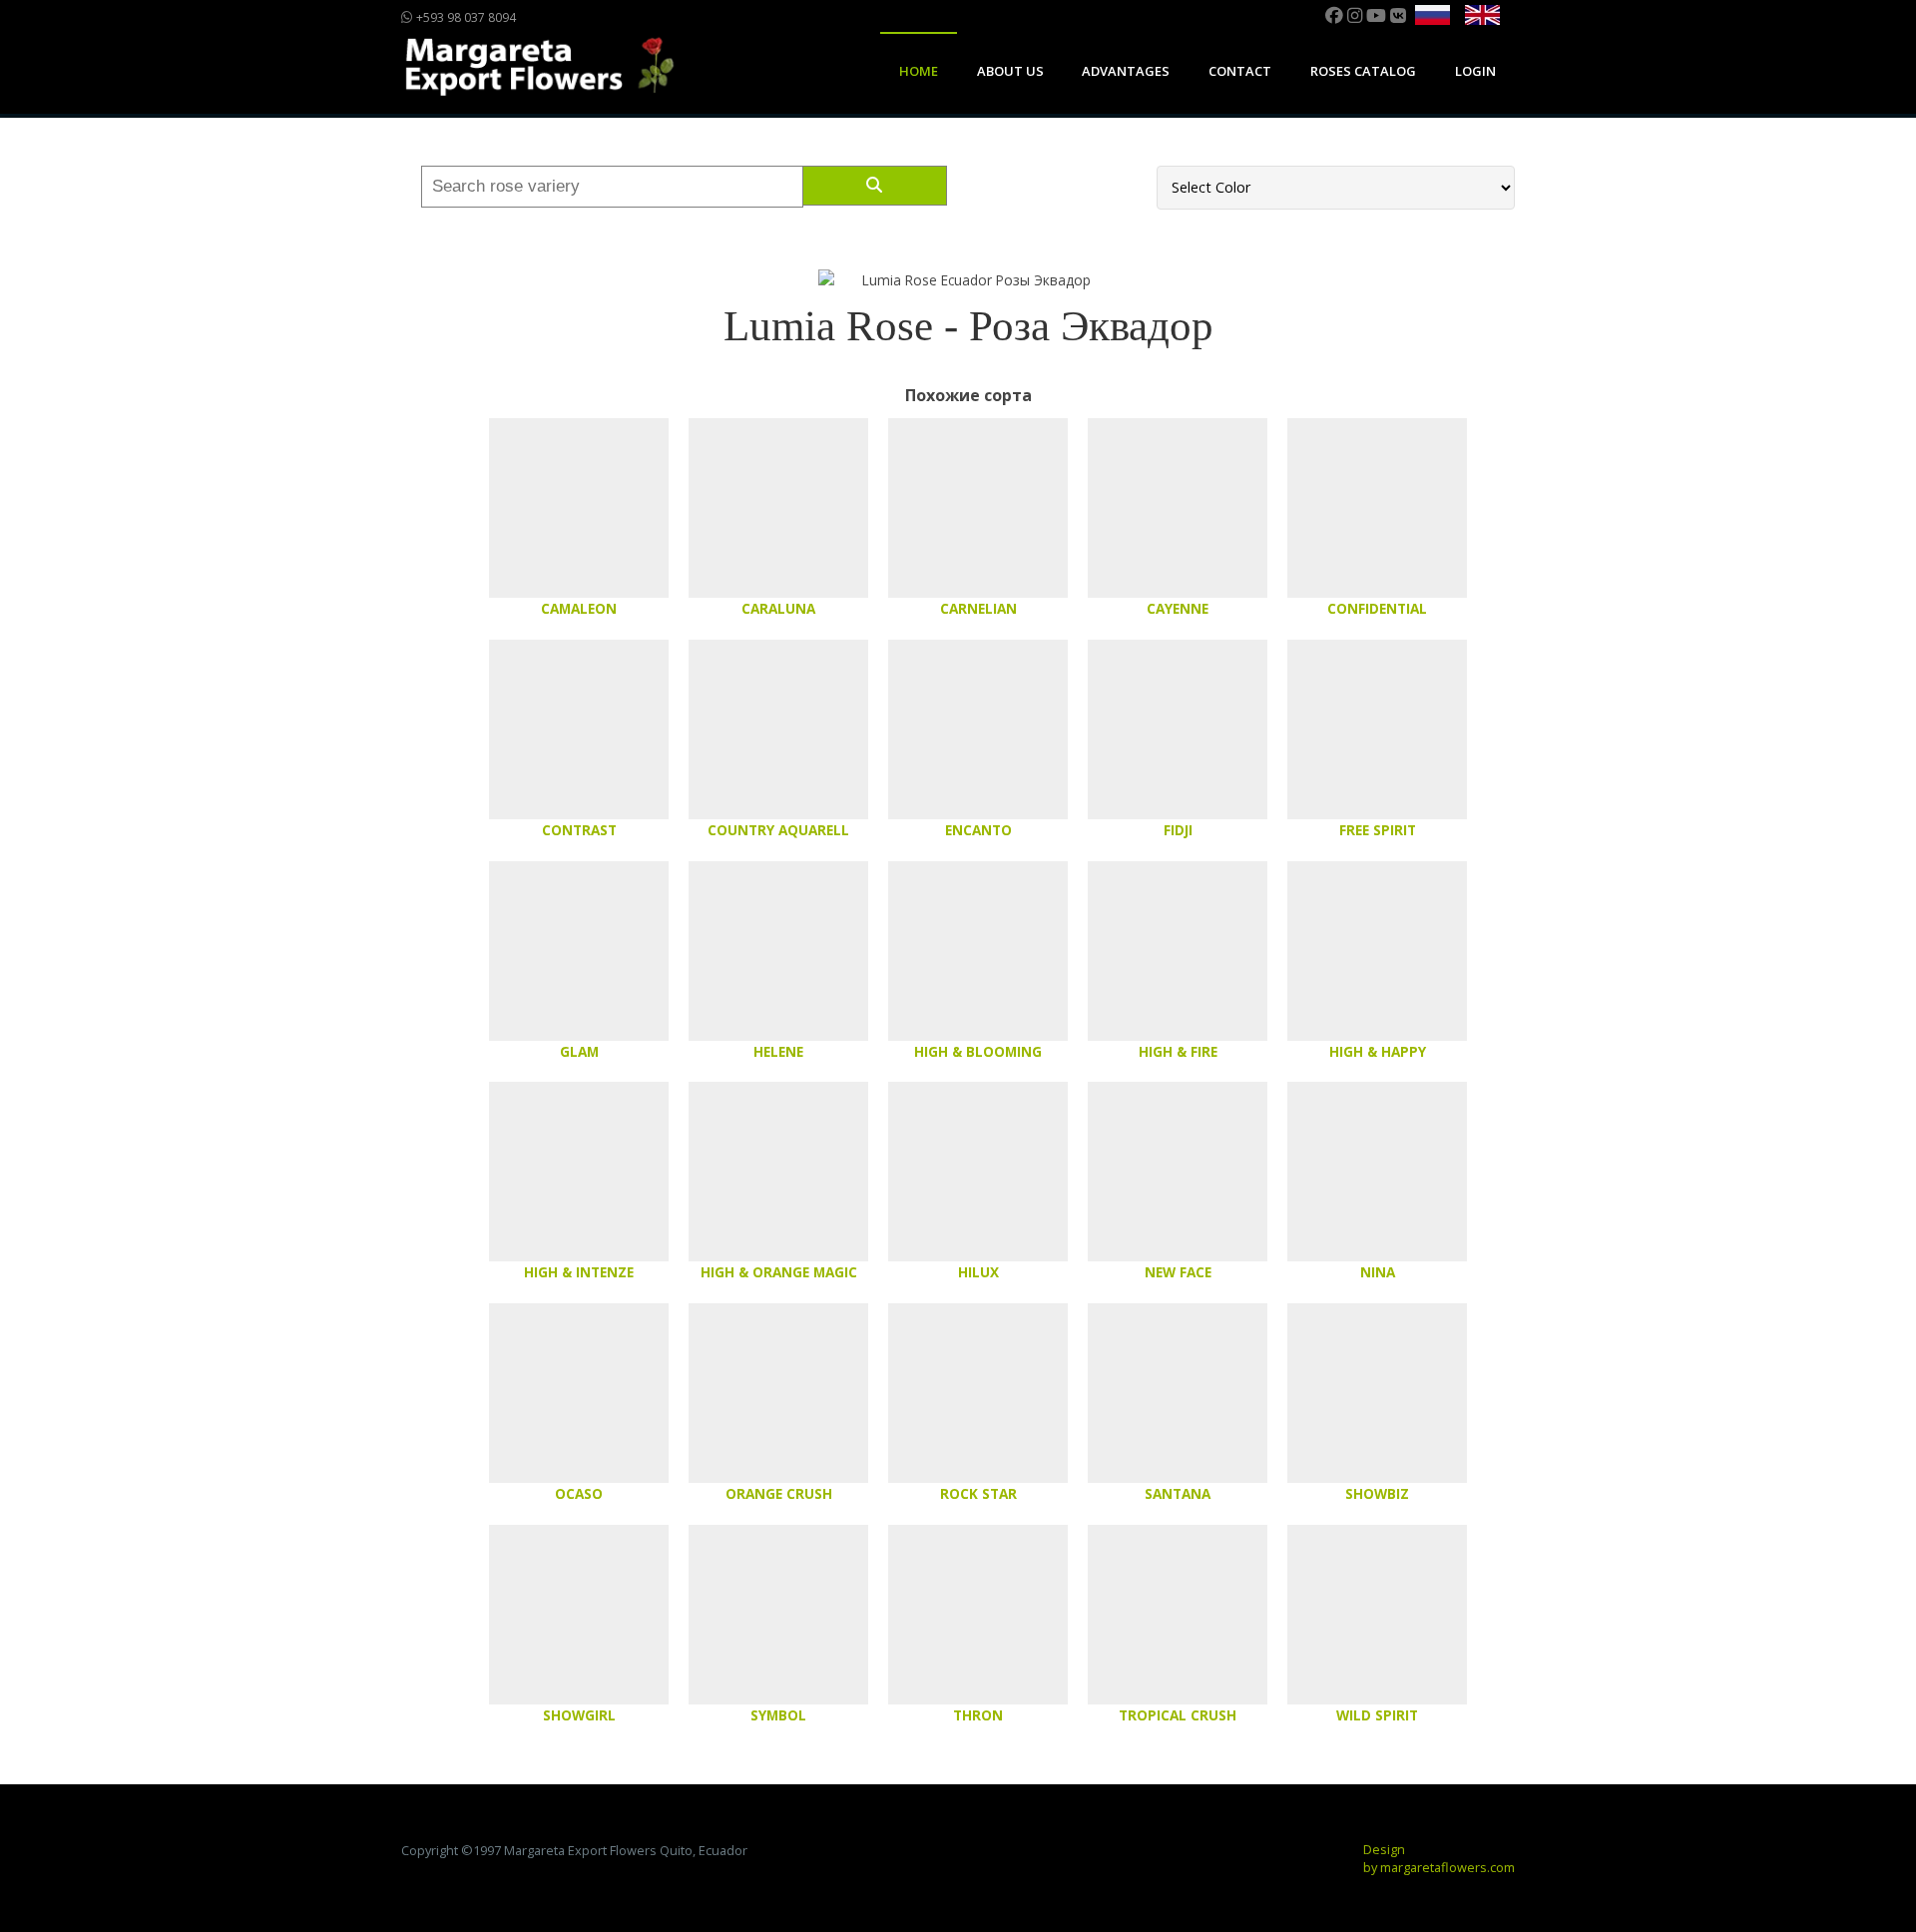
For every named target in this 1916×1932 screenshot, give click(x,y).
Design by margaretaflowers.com (1439, 1858)
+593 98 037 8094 (465, 17)
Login (1475, 71)
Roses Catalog (1363, 71)
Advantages (1126, 71)
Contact (1240, 71)
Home (919, 71)
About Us (1010, 71)
